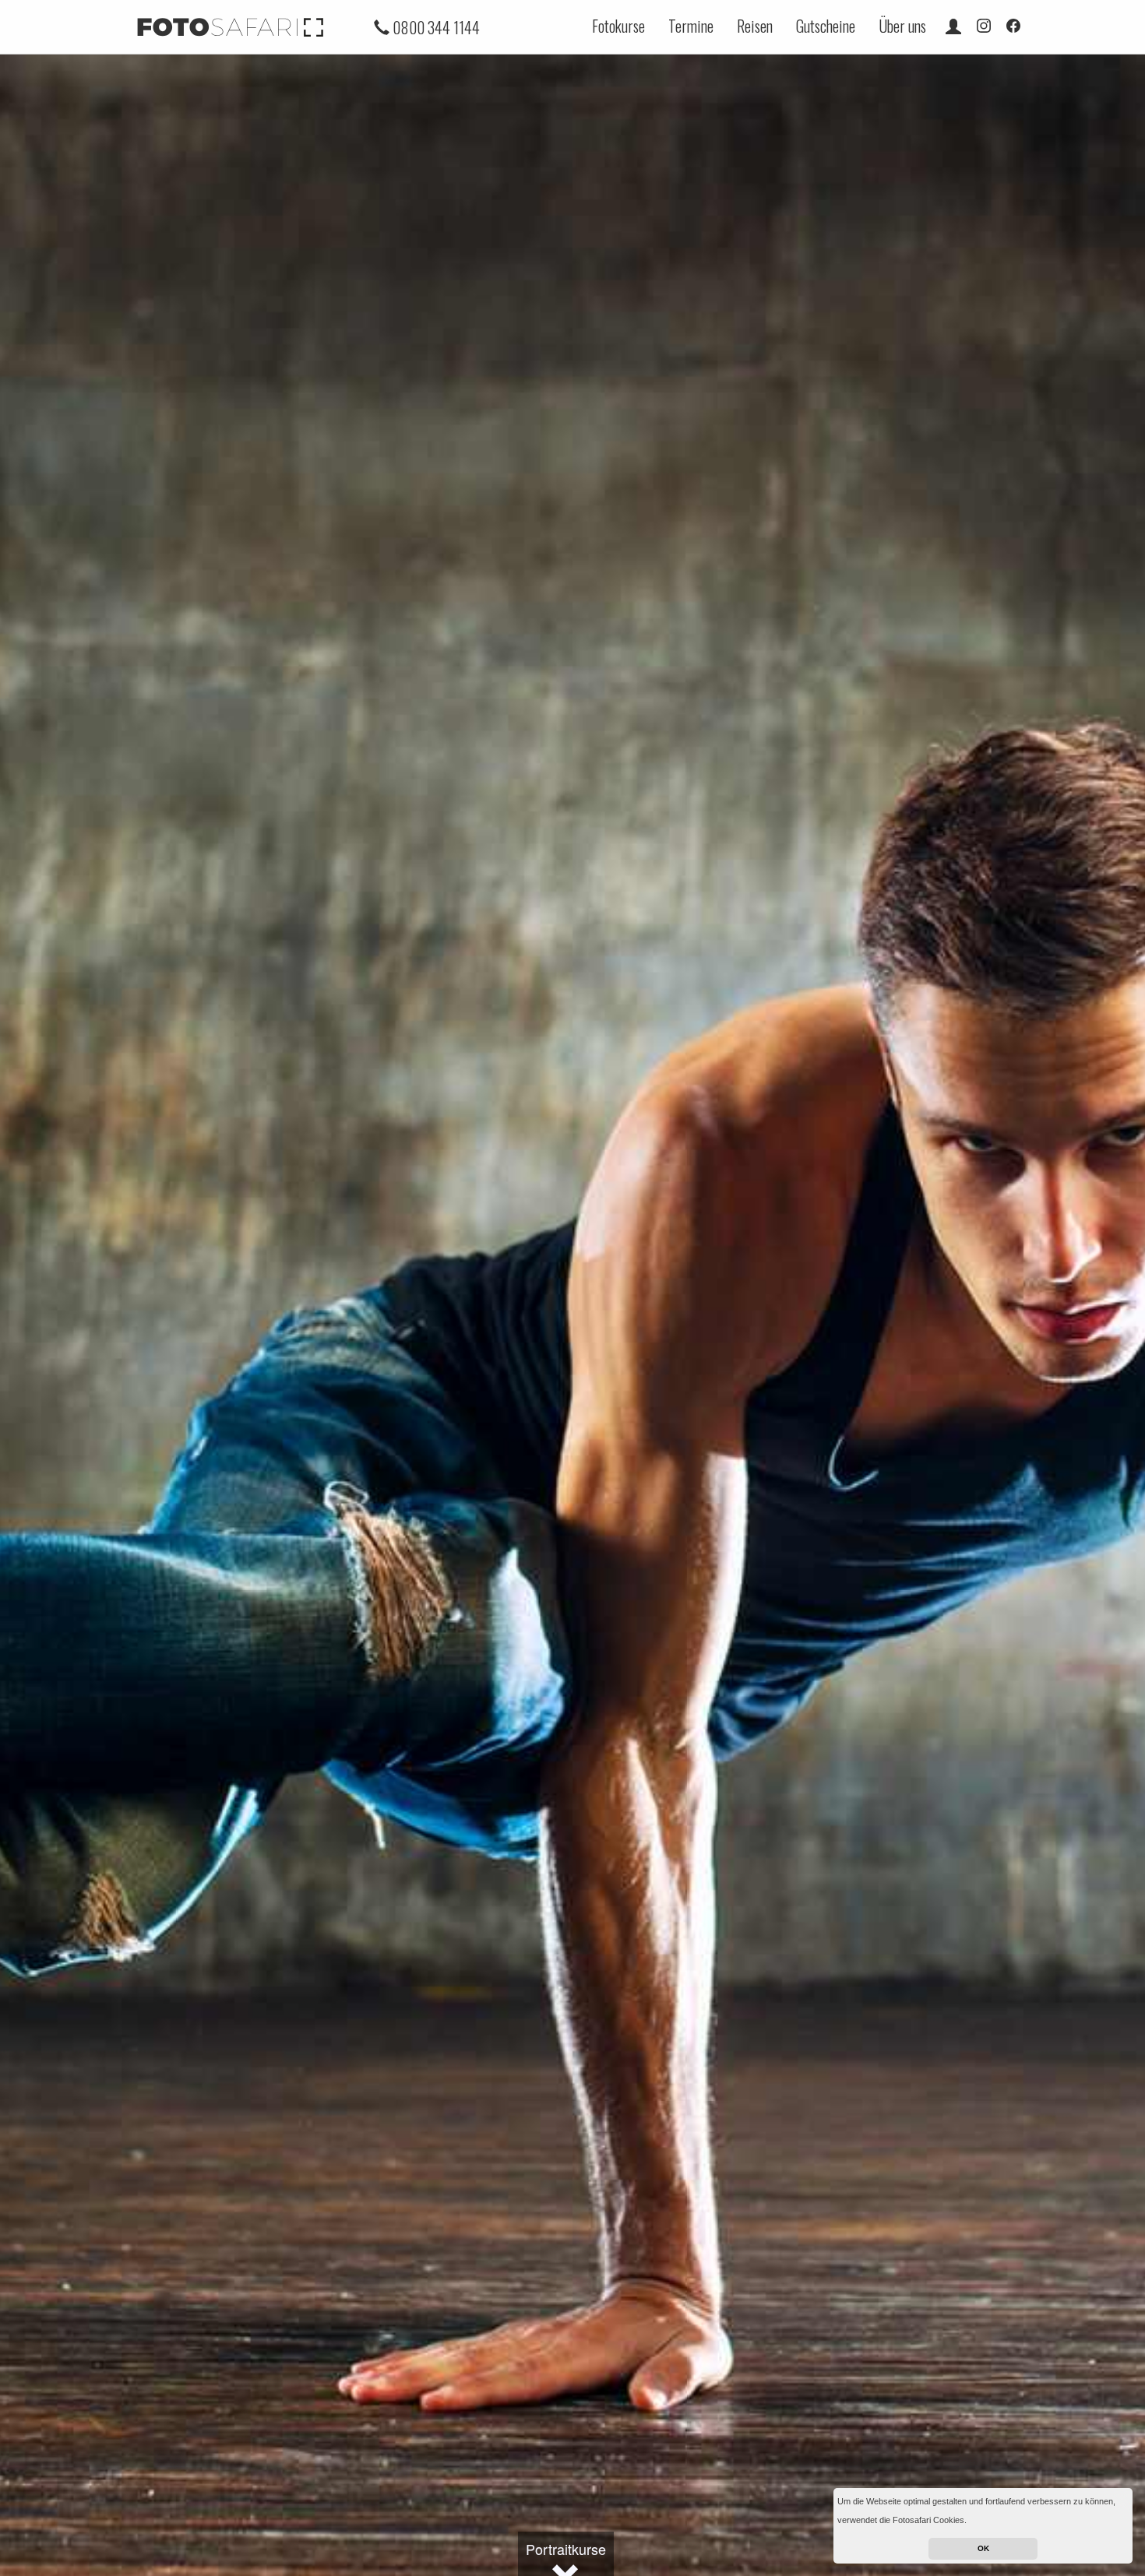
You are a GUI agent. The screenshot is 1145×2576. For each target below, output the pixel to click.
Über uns (902, 26)
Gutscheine (826, 26)
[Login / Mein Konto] (953, 26)
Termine (691, 26)
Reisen (755, 26)
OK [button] (983, 2548)
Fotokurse (618, 26)
